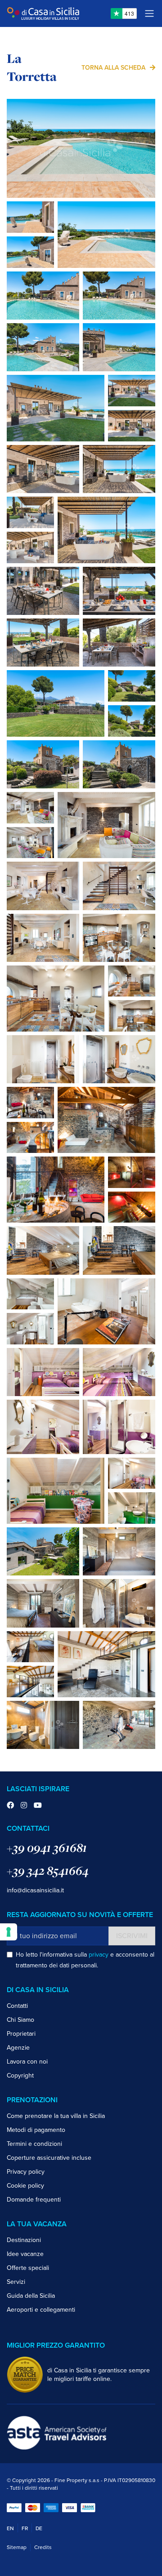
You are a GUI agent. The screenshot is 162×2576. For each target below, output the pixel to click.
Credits (43, 2547)
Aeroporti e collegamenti (41, 2310)
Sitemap (17, 2547)
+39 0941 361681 (47, 1848)
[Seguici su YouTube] (38, 1806)
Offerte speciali (28, 2268)
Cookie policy (25, 2186)
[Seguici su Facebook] (10, 1806)
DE (39, 2528)
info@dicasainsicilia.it (35, 1890)
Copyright (20, 2075)
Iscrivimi (132, 1936)
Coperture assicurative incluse (49, 2158)
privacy (99, 1955)
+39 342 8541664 (48, 1871)
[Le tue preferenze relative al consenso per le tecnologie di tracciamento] (9, 1932)
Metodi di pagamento (36, 2130)
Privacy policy (26, 2172)
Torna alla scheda (113, 68)
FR (25, 2528)
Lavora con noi (27, 2062)
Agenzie (18, 2048)
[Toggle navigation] (149, 13)
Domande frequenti (34, 2200)
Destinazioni (24, 2240)
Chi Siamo (20, 2020)
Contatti (17, 2006)
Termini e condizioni (34, 2144)
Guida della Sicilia (31, 2296)
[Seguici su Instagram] (24, 1806)
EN (10, 2528)
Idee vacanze (25, 2254)
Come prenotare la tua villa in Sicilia (56, 2116)
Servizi (16, 2282)
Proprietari (21, 2034)
